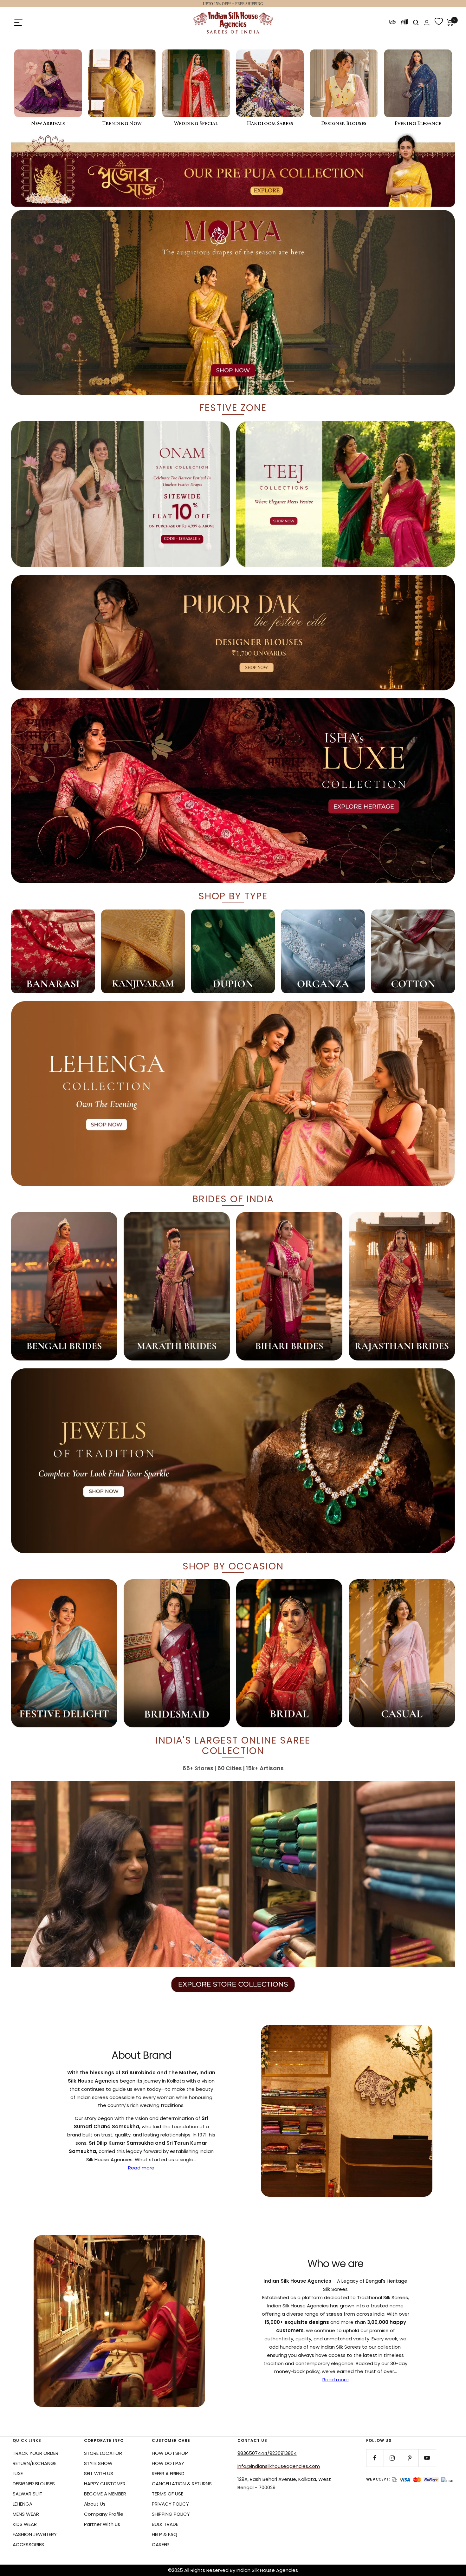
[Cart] (450, 23)
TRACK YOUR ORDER (36, 2453)
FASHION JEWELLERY (35, 2534)
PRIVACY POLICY (170, 2504)
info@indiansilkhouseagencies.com (279, 2466)
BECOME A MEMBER (105, 2494)
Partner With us (102, 2524)
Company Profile (104, 2514)
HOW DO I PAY (168, 2463)
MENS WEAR (26, 2514)
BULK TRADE (165, 2524)
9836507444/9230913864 (267, 2453)
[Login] (427, 23)
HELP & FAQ (165, 2534)
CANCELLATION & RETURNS (182, 2484)
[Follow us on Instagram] (392, 2458)
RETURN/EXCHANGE (35, 2463)
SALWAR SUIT (28, 2494)
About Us (95, 2504)
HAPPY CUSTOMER (105, 2484)
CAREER (160, 2544)
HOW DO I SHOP (170, 2453)
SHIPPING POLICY (171, 2514)
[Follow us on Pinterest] (410, 2458)
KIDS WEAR (25, 2524)
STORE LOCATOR (103, 2453)
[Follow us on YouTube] (427, 2458)
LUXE (18, 2473)
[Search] (416, 23)
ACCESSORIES (28, 2544)
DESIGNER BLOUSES (34, 2484)
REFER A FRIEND (168, 2473)
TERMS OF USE (168, 2494)
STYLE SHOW (98, 2463)
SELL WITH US (99, 2473)
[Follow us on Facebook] (375, 2458)
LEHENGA (23, 2504)
